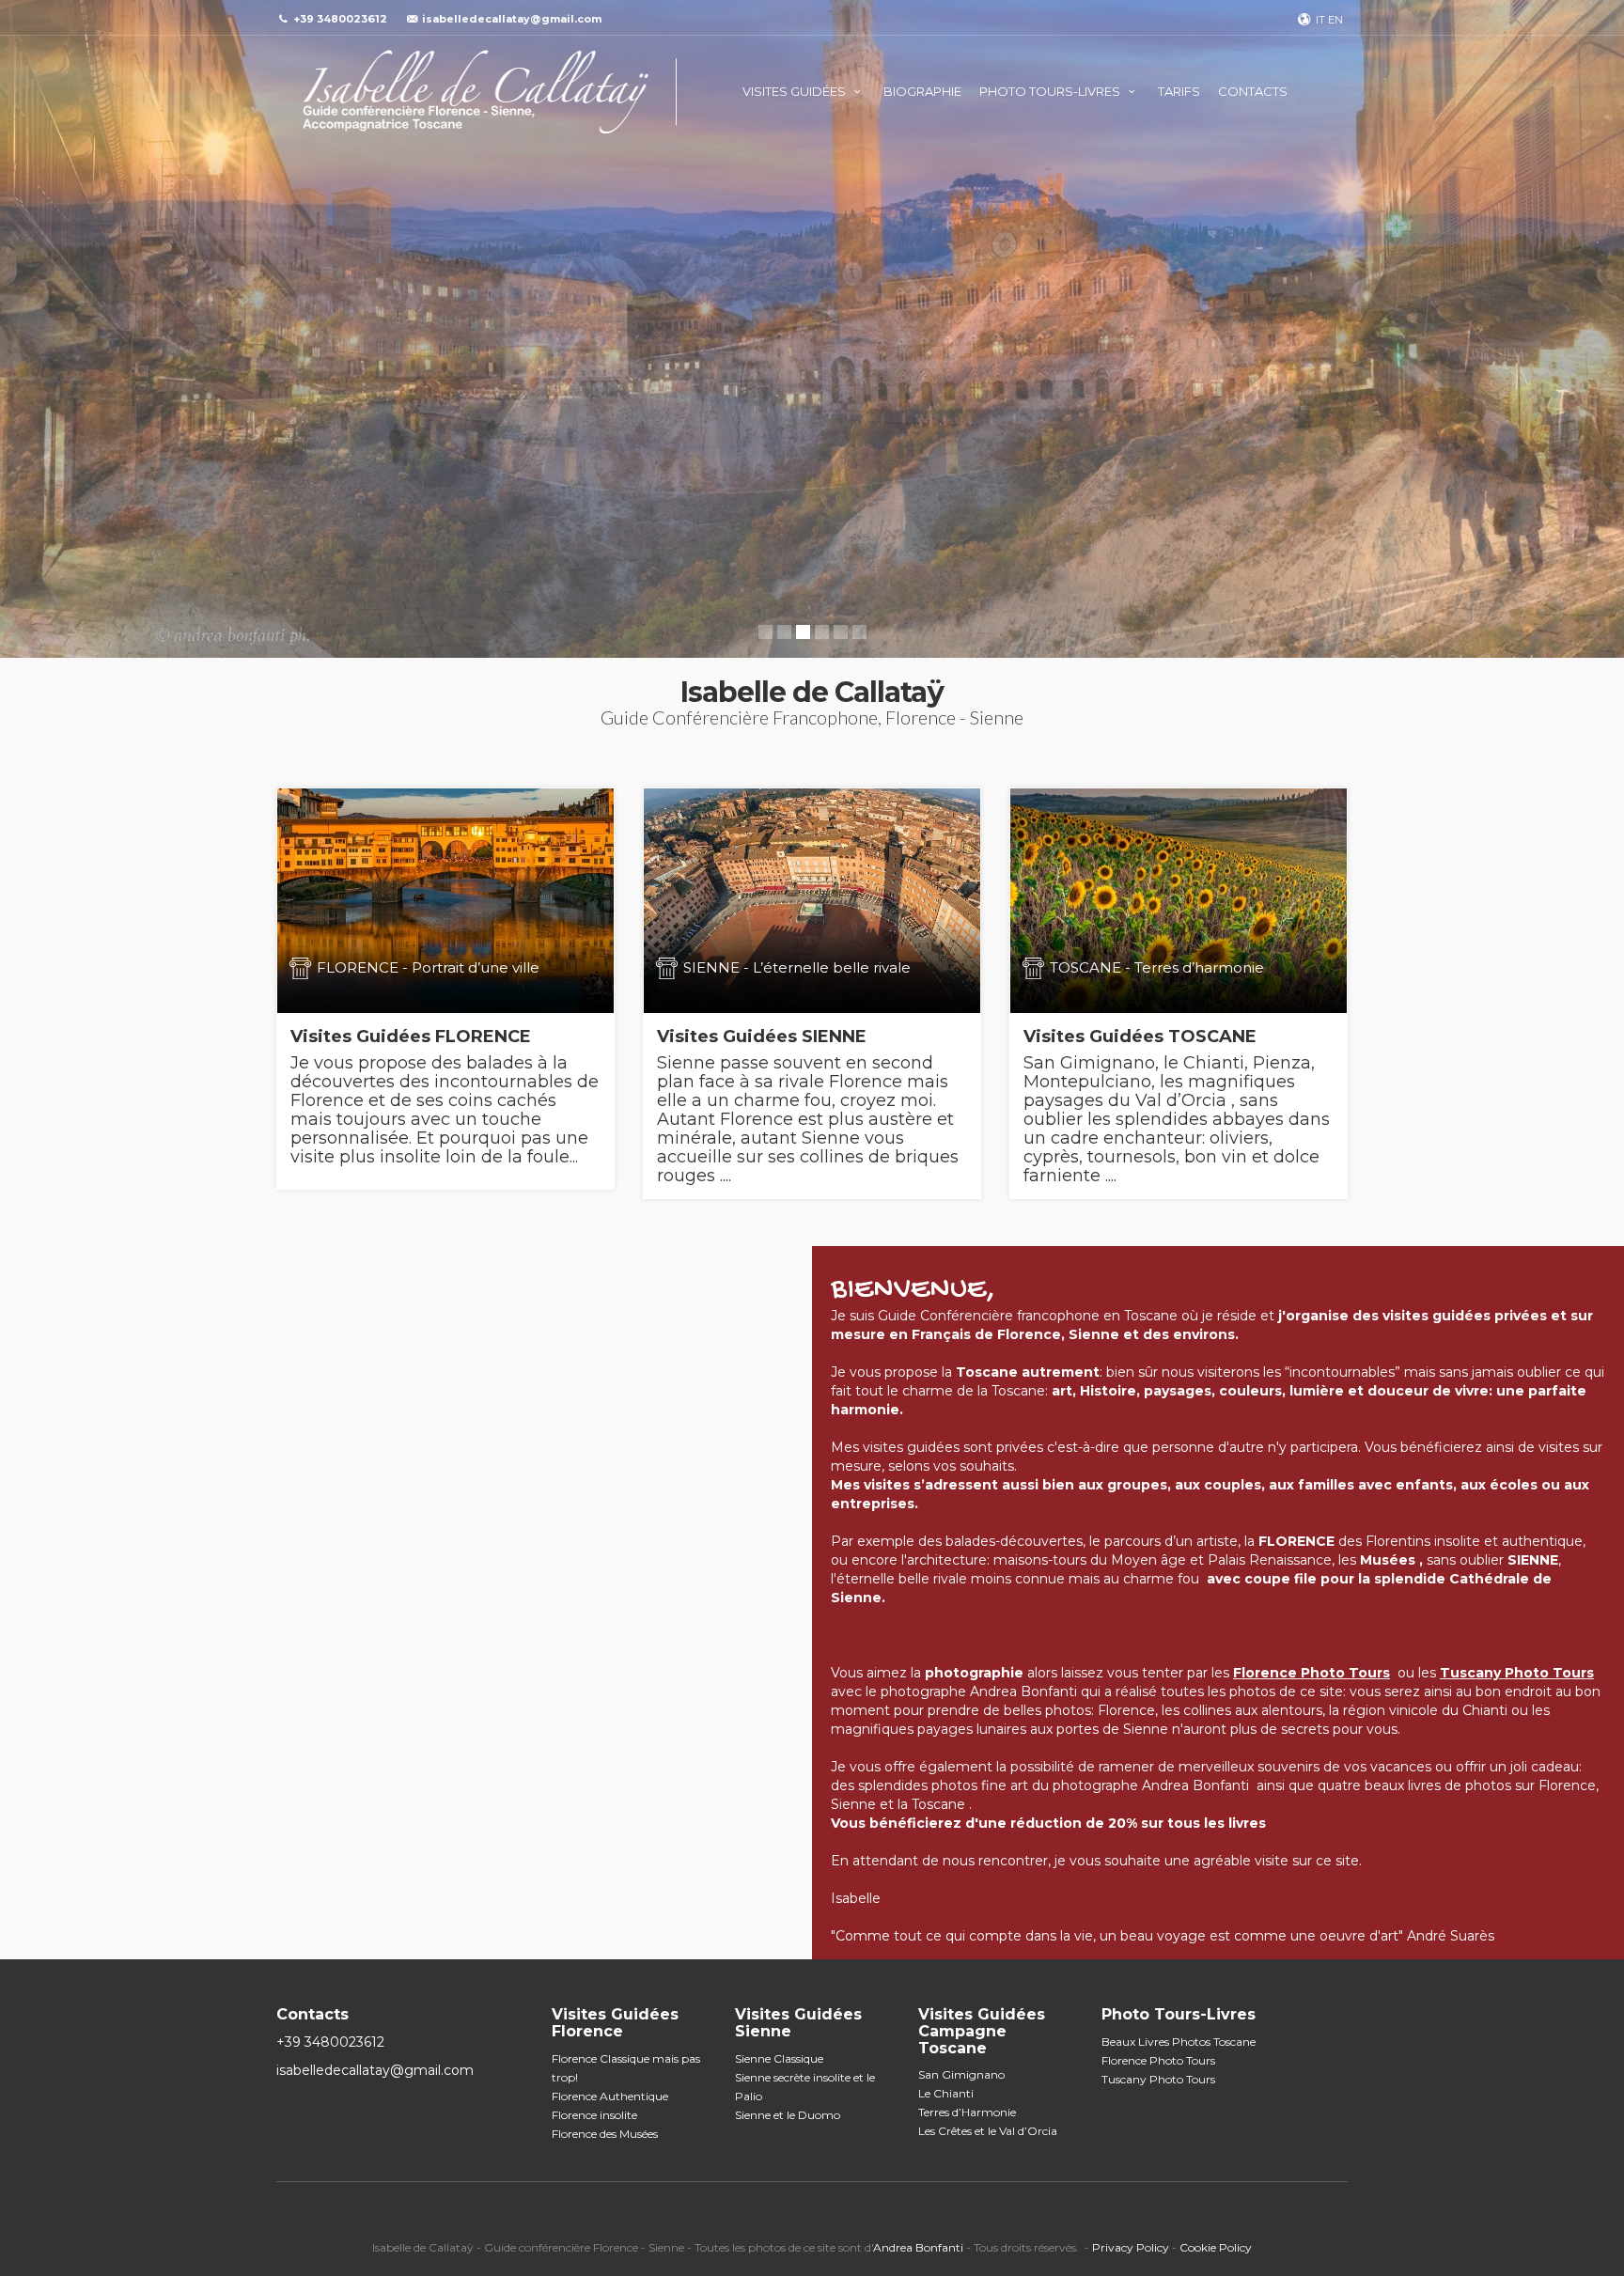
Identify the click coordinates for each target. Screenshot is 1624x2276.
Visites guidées (796, 91)
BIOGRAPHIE (922, 91)
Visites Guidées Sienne (798, 2023)
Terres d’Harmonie (967, 2112)
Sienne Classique (779, 2058)
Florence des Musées (605, 2134)
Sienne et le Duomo (788, 2115)
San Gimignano (961, 2074)
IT (1320, 20)
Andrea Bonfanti (918, 2247)
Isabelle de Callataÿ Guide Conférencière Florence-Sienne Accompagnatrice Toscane (476, 92)
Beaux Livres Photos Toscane (1179, 2042)
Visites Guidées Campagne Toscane (982, 2031)
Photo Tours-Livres (1051, 91)
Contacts (1253, 91)
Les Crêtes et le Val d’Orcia (988, 2131)
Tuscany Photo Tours (1158, 2079)
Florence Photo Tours (1158, 2060)
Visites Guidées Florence (615, 2023)
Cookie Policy (1216, 2247)
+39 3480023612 (315, 2042)
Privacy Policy (1131, 2247)
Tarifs (1179, 91)
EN (1335, 20)
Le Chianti (946, 2093)
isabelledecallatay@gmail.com (512, 19)
